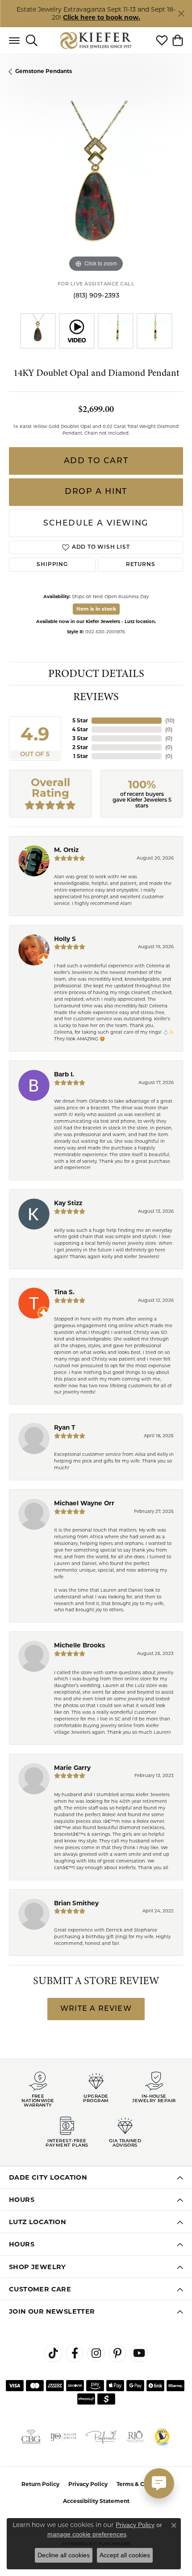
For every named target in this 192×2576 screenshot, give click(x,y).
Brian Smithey (76, 1903)
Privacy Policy (88, 2484)
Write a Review (96, 2009)
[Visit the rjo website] (135, 2437)
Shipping (52, 565)
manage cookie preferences (87, 2534)
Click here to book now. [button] (102, 17)
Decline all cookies (64, 2555)
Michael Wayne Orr (84, 1503)
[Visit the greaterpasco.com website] (162, 2437)
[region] (96, 187)
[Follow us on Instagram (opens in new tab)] (96, 2353)
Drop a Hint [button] (96, 492)
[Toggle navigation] (14, 41)
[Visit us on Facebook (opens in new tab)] (75, 2353)
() (170, 720)
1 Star (81, 756)
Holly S (65, 939)
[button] (31, 41)
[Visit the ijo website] (63, 2437)
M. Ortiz (66, 850)
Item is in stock (96, 609)
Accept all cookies (125, 2555)
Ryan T (65, 1427)
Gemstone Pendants (44, 71)
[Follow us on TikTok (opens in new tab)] (53, 2353)
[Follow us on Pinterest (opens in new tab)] (117, 2353)
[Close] (181, 14)
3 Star (80, 738)
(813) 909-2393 (96, 296)
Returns (141, 565)
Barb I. (64, 1074)
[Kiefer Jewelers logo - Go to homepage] (96, 40)
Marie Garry (72, 1768)
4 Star (80, 729)
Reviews (96, 697)
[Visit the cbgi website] (31, 2437)
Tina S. (64, 1292)
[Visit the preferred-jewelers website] (101, 2437)
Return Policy (40, 2484)
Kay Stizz (68, 1203)
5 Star (80, 720)
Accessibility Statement (96, 2501)
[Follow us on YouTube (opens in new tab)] (139, 2353)
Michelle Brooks (79, 1645)
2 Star (80, 747)
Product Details (96, 674)
